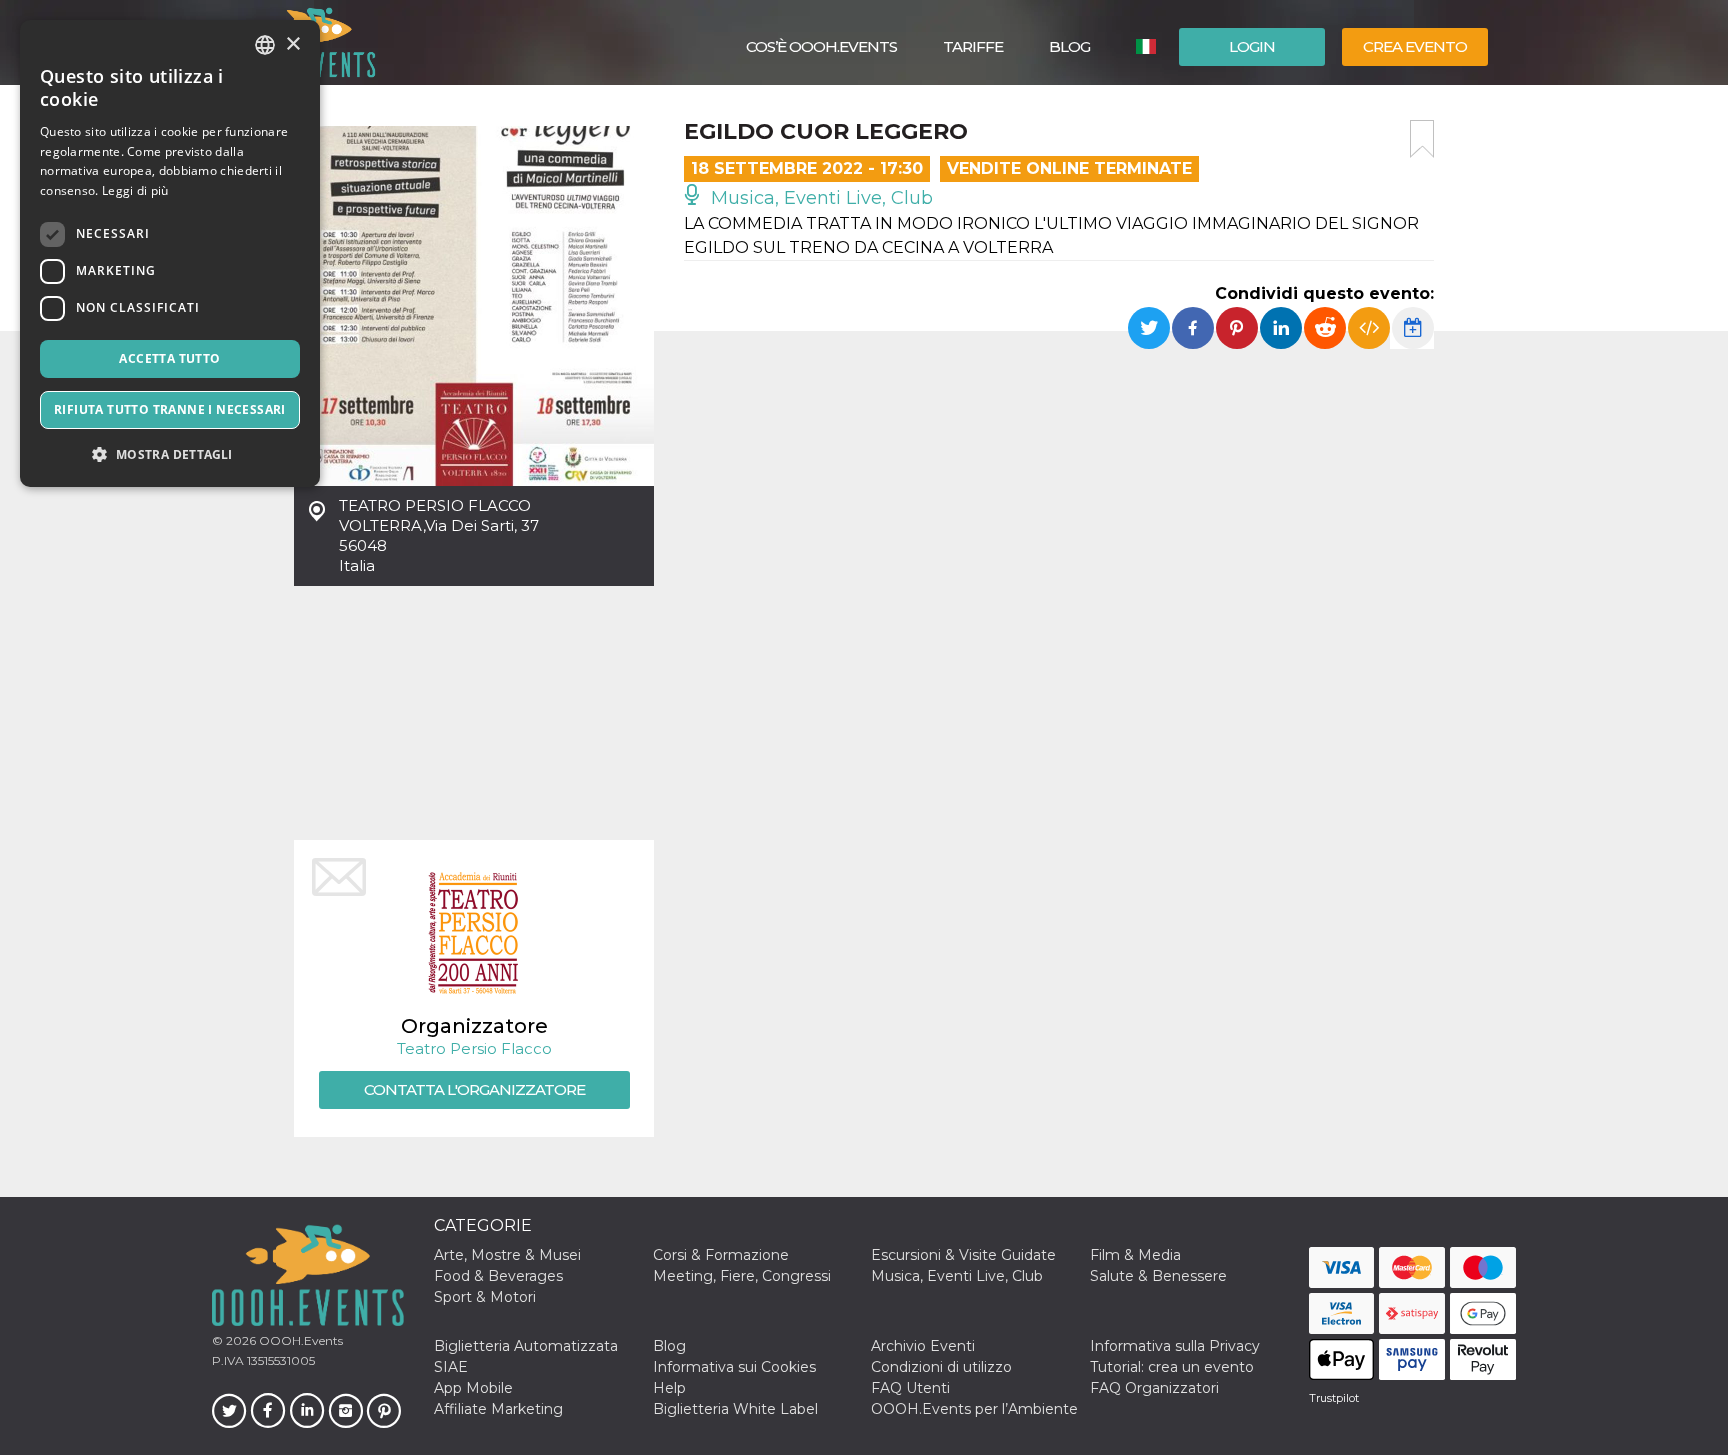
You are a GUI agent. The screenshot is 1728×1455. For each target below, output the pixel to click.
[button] (170, 454)
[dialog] (170, 253)
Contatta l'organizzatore (474, 1089)
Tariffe (973, 46)
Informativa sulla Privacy (1175, 1346)
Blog (1069, 46)
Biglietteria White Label (735, 1409)
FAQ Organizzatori (1154, 1388)
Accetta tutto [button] (169, 358)
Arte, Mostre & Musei (507, 1255)
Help (669, 1388)
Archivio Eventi (923, 1346)
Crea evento (1415, 46)
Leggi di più (135, 190)
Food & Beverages (498, 1276)
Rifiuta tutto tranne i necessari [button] (170, 409)
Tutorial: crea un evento (1172, 1367)
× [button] (292, 44)
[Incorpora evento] (1369, 328)
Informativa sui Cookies (734, 1367)
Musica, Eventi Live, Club (819, 198)
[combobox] (265, 45)
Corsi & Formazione (721, 1255)
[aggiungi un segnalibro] (1422, 139)
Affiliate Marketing (498, 1409)
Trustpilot (1334, 1398)
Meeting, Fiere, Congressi (742, 1276)
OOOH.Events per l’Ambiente (974, 1409)
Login (1252, 46)
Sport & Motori (485, 1297)
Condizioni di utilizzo (941, 1367)
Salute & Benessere (1158, 1276)
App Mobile (473, 1388)
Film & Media (1135, 1255)
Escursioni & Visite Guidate (963, 1255)
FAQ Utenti (910, 1388)
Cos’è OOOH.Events (821, 46)
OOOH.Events (299, 1340)
